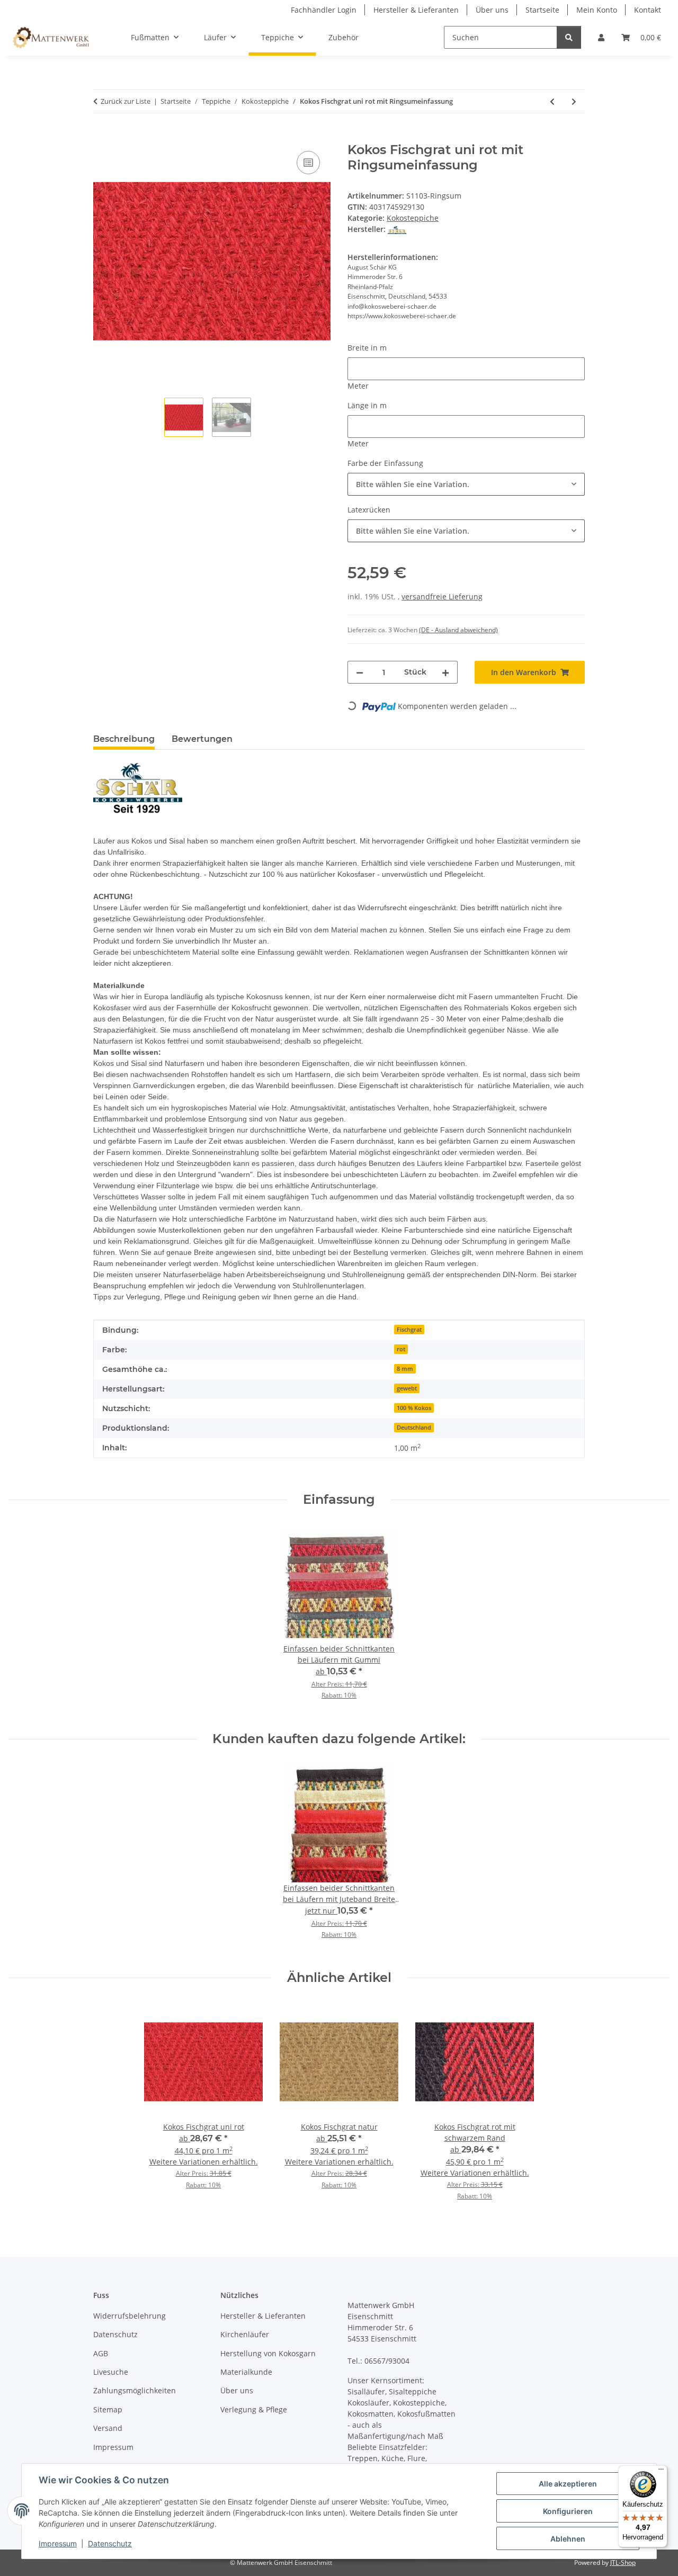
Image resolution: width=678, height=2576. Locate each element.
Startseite (542, 10)
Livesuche (111, 2372)
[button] (601, 37)
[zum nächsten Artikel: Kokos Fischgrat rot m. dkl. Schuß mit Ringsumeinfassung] (574, 101)
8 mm (405, 1369)
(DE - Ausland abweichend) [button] (458, 630)
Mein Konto (597, 10)
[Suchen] (569, 37)
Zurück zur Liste (126, 101)
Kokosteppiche (413, 218)
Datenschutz (110, 2543)
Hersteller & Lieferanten (416, 10)
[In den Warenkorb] (102, 137)
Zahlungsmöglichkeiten (135, 2390)
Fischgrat (409, 1330)
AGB (101, 2353)
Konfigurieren (568, 2511)
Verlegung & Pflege (254, 2409)
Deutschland (414, 1428)
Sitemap (108, 2409)
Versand (108, 2428)
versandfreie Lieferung (442, 596)
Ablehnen (568, 2539)
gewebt (407, 1388)
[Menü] (661, 2472)
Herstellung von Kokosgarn (268, 2353)
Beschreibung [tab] (124, 739)
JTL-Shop (623, 2562)
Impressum (58, 2543)
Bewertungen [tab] (202, 739)
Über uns (492, 10)
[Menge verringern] (360, 672)
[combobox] (466, 484)
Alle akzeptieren (568, 2484)
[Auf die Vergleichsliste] (308, 163)
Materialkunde (246, 2372)
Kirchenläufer (245, 2334)
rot (401, 1349)
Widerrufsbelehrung (130, 2316)
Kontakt (648, 10)
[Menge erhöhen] (445, 672)
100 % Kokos (414, 1408)
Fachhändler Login (324, 10)
